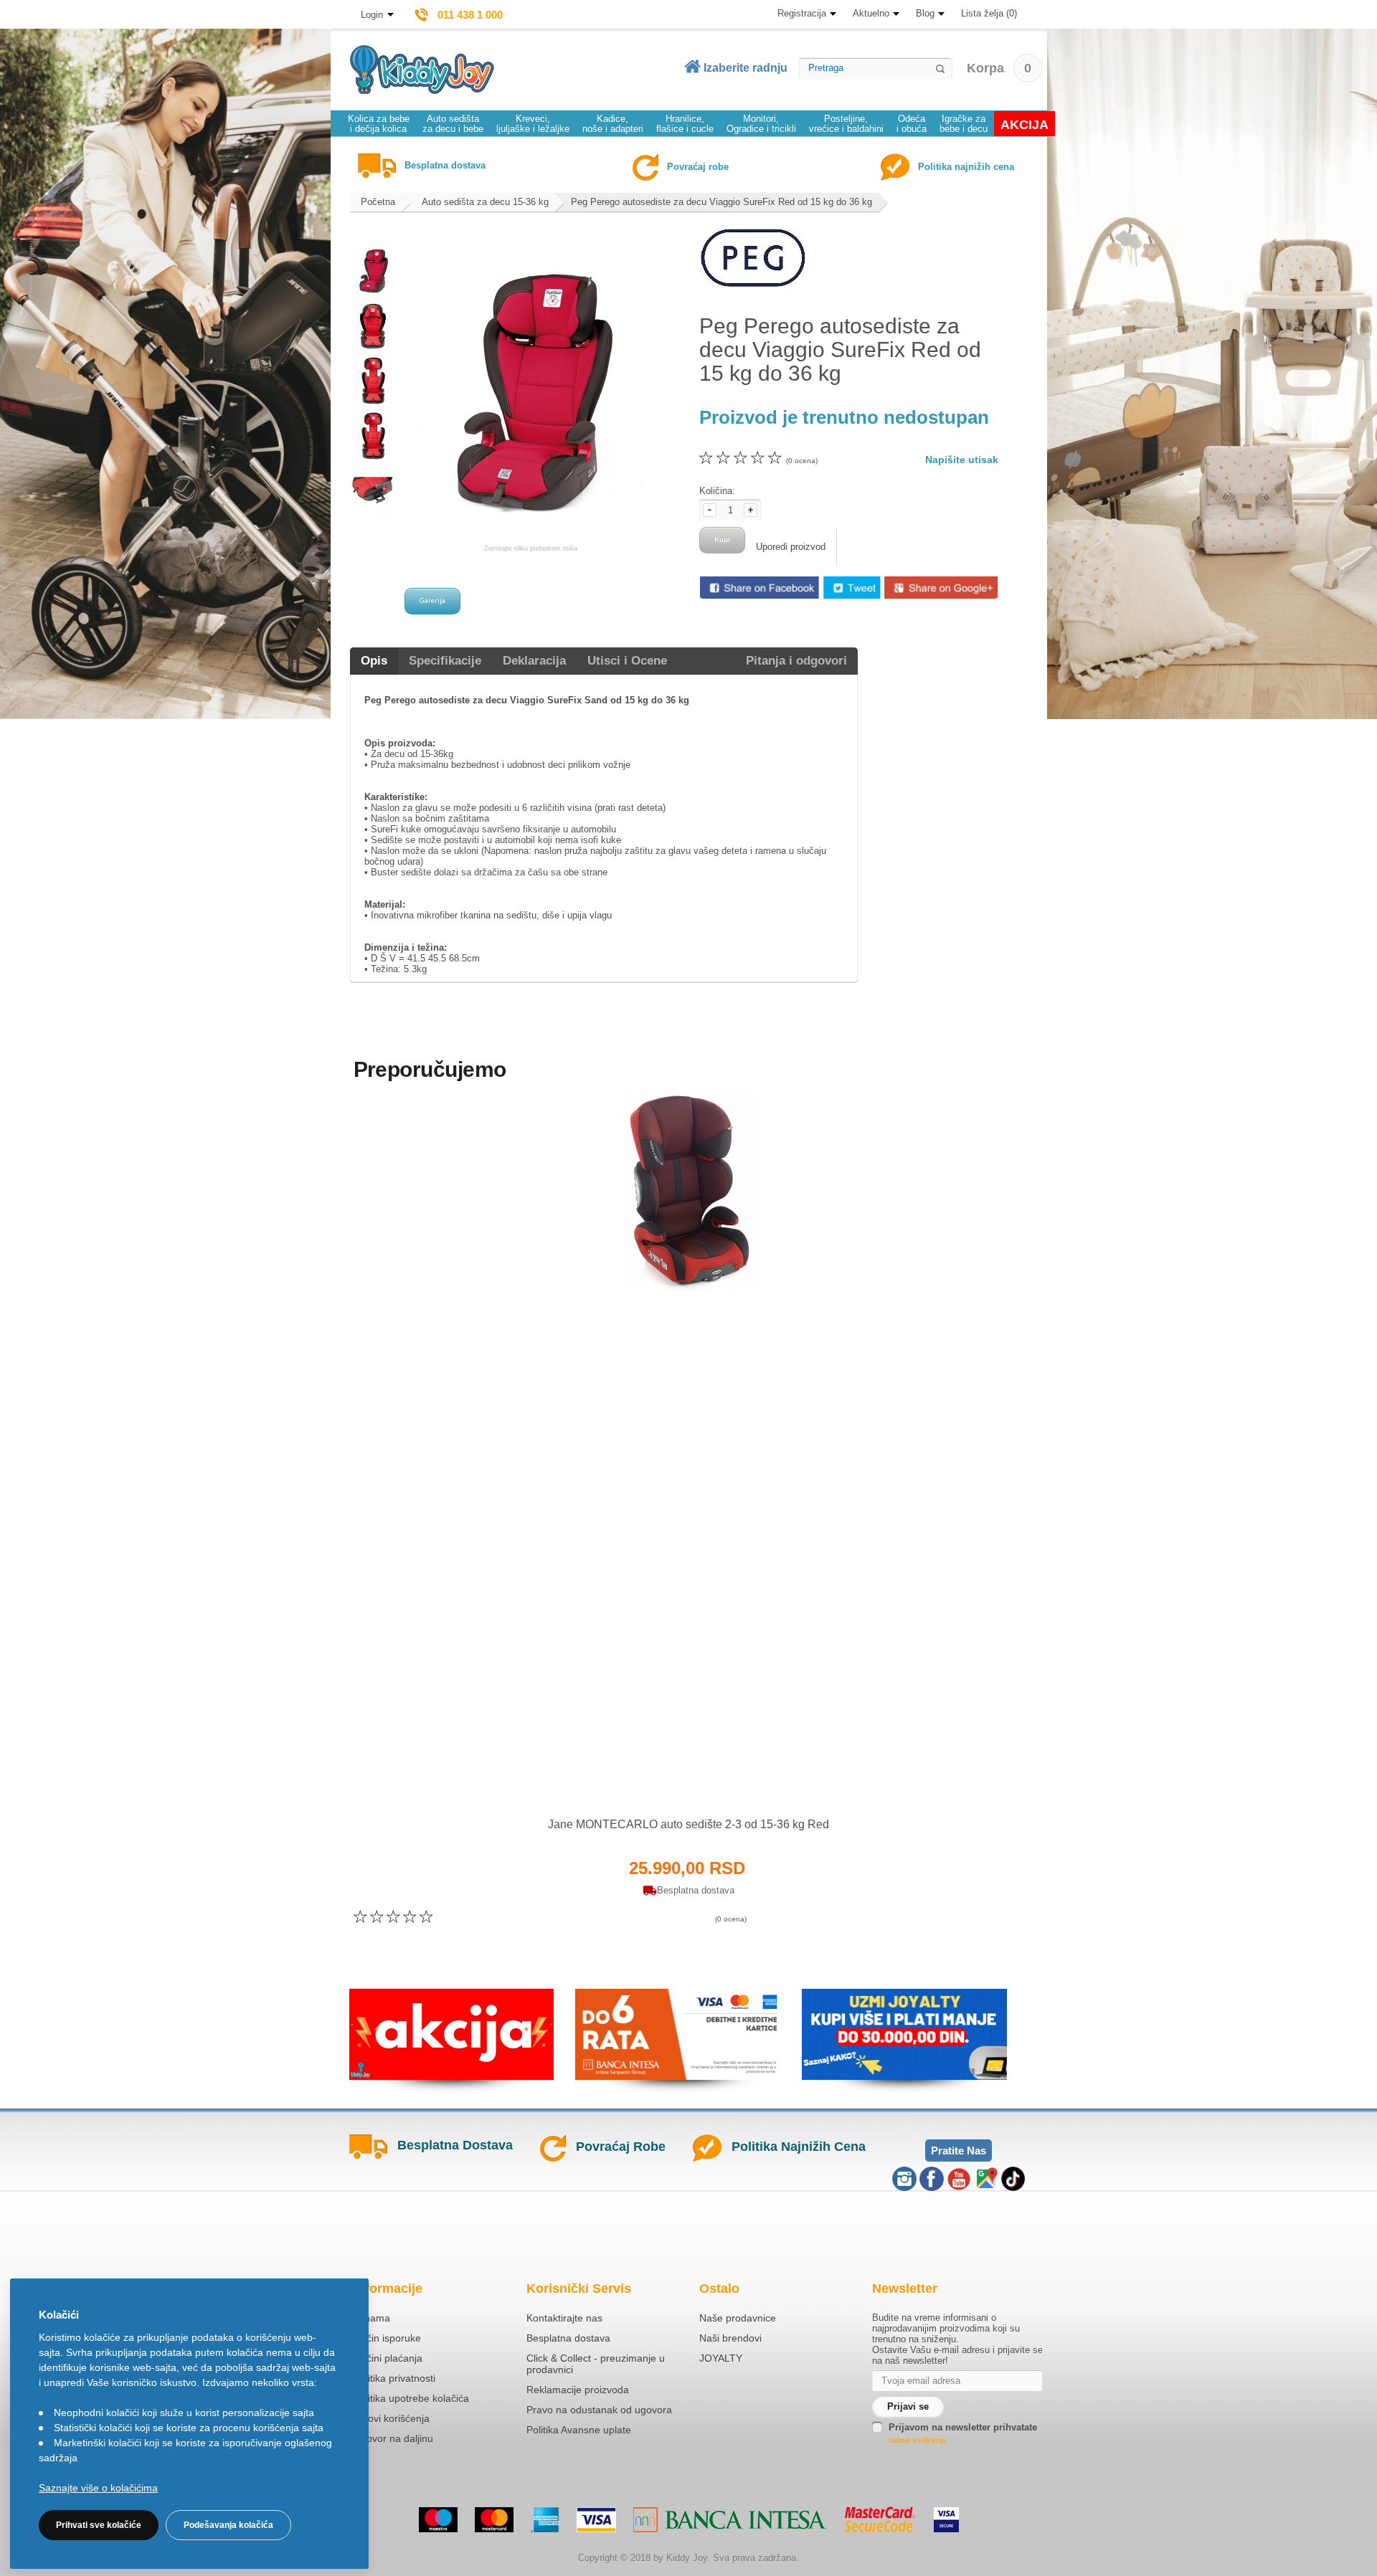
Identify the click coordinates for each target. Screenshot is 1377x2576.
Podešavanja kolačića (228, 2525)
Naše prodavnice (738, 2318)
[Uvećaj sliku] (657, 1779)
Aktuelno (871, 13)
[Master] (494, 2520)
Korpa (999, 68)
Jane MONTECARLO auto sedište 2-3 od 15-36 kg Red (688, 1824)
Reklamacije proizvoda (578, 2390)
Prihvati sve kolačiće (99, 2525)
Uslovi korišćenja (392, 2418)
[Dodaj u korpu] (720, 1778)
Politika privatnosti (394, 2378)
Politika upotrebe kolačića (411, 2398)
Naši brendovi (730, 2338)
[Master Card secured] (880, 2519)
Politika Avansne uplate (579, 2430)
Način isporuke (387, 2338)
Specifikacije (445, 661)
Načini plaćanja (388, 2358)
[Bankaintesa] (730, 2520)
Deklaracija (534, 661)
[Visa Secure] (946, 2520)
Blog (925, 13)
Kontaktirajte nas (564, 2318)
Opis (374, 661)
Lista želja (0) (989, 13)
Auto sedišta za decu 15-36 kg (485, 202)
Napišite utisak (962, 460)
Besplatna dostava (568, 2338)
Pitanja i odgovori (796, 661)
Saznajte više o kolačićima (98, 2488)
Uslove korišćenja (917, 2440)
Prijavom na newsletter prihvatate (963, 2427)
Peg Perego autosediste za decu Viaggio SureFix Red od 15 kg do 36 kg (721, 202)
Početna (378, 202)
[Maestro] (438, 2520)
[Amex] (545, 2520)
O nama (372, 2318)
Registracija (802, 13)
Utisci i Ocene (627, 661)
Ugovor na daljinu (393, 2438)
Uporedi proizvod (791, 547)
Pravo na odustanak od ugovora (599, 2410)
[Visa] (596, 2520)
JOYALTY (721, 2358)
